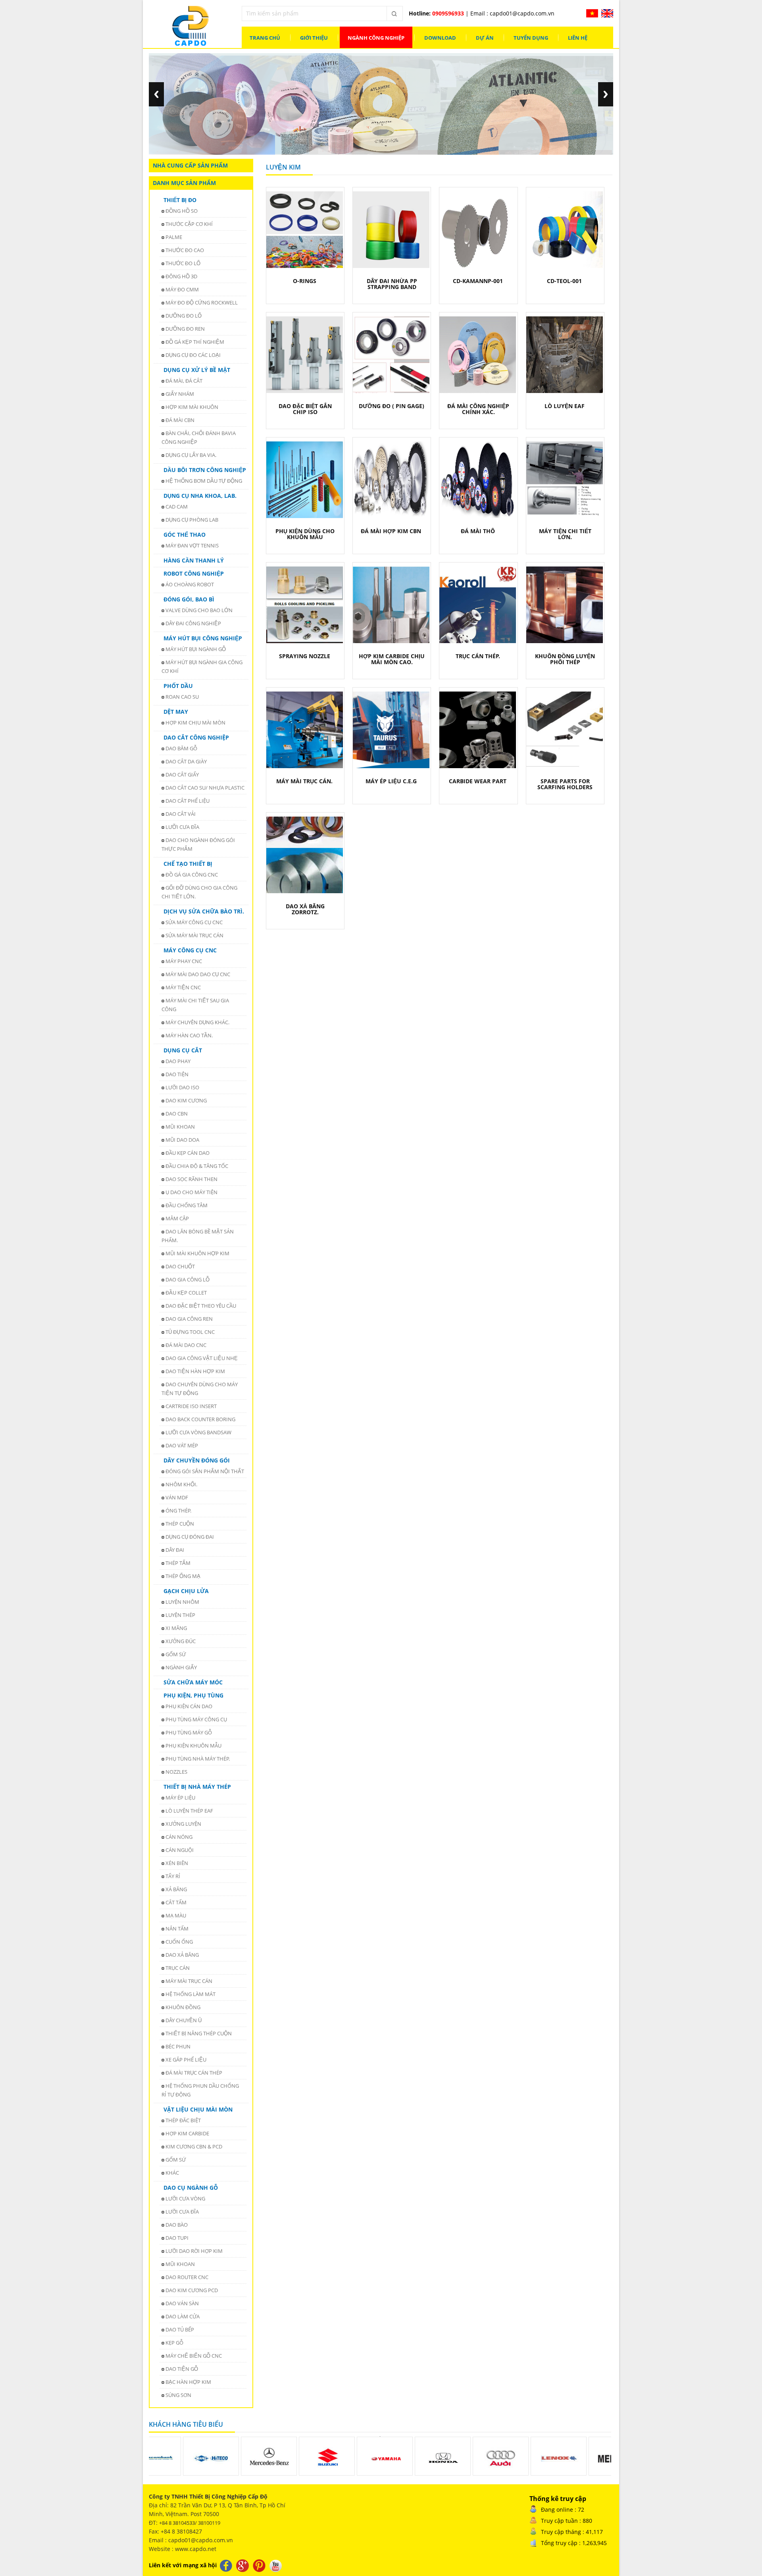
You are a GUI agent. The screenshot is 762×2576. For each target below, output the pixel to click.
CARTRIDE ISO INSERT (191, 1406)
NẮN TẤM (177, 1929)
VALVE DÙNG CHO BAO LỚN (199, 610)
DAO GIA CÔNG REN (189, 1319)
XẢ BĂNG (176, 1889)
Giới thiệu (314, 38)
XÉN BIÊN (177, 1863)
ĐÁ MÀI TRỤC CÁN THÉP (194, 2073)
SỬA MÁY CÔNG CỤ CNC (194, 922)
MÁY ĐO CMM (182, 289)
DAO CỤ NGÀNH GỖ (191, 2188)
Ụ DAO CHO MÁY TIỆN (191, 1192)
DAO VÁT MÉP (182, 1445)
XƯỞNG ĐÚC (181, 1641)
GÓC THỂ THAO (185, 535)
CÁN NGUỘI (180, 1850)
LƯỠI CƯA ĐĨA (182, 2212)
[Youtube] (276, 2565)
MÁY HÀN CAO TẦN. (189, 1035)
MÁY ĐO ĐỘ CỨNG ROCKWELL (202, 302)
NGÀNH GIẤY (181, 1667)
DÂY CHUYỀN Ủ (184, 2020)
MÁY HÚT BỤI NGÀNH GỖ (196, 649)
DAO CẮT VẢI (181, 814)
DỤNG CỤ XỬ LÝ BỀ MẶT (197, 370)
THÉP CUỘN (180, 1524)
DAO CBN (177, 1114)
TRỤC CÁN (178, 1968)
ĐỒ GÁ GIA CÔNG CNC (192, 875)
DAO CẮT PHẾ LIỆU (188, 801)
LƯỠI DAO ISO (182, 1087)
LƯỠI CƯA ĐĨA (182, 827)
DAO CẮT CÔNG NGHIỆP (196, 737)
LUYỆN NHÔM (182, 1602)
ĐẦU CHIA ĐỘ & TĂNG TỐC (197, 1166)
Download (440, 38)
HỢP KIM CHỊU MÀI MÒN (195, 723)
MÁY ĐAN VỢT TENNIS (192, 545)
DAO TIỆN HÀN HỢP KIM (195, 1371)
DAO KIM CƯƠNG (186, 1100)
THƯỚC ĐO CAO (185, 250)
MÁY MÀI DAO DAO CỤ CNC (198, 974)
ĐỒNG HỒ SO (182, 211)
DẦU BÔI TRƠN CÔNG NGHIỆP (205, 470)
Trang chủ (265, 38)
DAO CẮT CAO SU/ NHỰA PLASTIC (205, 788)
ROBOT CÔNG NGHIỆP (194, 573)
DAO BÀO (177, 2225)
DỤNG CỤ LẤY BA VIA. (191, 455)
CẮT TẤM (176, 1902)
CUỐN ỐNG (179, 1942)
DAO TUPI (177, 2238)
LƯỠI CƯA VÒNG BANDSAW (198, 1432)
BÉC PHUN (178, 2046)
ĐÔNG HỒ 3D (181, 276)
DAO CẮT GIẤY (182, 775)
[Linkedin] (260, 2565)
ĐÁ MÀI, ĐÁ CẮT (184, 381)
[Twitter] (243, 2565)
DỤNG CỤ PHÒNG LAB (192, 520)
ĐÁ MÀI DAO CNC (186, 1345)
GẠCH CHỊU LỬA (186, 1591)
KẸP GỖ (174, 2343)
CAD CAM (177, 507)
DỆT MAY (176, 712)
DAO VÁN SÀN (182, 2303)
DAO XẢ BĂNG (182, 1955)
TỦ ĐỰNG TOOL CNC (190, 1332)
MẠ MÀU (176, 1915)
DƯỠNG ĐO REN (185, 329)
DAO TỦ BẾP (180, 2329)
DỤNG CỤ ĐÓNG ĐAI (190, 1537)
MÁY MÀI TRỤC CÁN (189, 1981)
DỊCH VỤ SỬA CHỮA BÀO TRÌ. (204, 911)
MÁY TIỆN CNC (183, 987)
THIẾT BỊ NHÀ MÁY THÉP (197, 1787)
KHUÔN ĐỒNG (183, 2007)
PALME (174, 237)
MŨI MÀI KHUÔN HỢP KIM (197, 1253)
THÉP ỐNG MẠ (183, 1576)
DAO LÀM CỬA (183, 2316)
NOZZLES (176, 1772)
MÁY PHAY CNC (184, 961)
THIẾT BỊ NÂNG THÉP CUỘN (199, 2033)
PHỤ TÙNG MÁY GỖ (189, 1732)
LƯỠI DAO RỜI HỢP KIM (194, 2251)
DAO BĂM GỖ (181, 748)
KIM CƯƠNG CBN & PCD (194, 2146)
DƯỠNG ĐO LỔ (184, 316)
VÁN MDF (177, 1497)
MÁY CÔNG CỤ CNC (190, 950)
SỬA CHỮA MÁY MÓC (193, 1682)
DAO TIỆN (177, 1074)
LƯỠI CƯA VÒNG (185, 2198)
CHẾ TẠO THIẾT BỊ (188, 864)
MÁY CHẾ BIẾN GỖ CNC (194, 2356)
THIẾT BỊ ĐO (180, 200)
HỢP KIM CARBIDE (187, 2133)
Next (606, 94)
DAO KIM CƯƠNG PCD (192, 2290)
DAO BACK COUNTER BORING (200, 1419)
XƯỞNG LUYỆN (183, 1824)
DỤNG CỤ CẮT (183, 1050)
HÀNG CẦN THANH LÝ (194, 560)
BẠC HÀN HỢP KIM (188, 2382)
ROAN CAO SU (182, 697)
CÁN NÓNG (179, 1837)
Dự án (485, 38)
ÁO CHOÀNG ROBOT (190, 584)
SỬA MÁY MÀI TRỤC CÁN (194, 935)
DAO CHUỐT (180, 1266)
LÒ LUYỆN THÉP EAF (189, 1811)
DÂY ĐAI (175, 1550)
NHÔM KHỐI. (181, 1484)
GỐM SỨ (176, 1654)
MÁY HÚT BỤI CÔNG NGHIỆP (203, 638)
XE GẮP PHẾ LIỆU (186, 2060)
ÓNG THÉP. (178, 1511)
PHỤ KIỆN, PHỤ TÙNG (193, 1695)
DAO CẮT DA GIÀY (186, 761)
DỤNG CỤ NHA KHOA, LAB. (200, 496)
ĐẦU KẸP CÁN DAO (188, 1153)
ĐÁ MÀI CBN (180, 420)
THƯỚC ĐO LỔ (183, 263)
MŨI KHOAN (180, 1127)
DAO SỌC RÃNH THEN (191, 1179)
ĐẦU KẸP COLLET (186, 1293)
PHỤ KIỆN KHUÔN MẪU (193, 1746)
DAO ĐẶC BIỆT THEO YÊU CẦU (201, 1306)
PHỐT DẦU (178, 686)
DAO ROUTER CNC (187, 2277)
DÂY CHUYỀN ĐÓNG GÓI (197, 1460)
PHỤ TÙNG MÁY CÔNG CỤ (196, 1719)
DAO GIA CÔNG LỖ (188, 1279)
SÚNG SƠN (178, 2395)
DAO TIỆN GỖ (182, 2369)
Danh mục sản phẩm (184, 183)
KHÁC (172, 2173)
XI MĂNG (176, 1628)
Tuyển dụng (531, 38)
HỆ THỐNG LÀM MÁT (190, 1994)
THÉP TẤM (178, 1563)
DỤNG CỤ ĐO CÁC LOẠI (193, 355)
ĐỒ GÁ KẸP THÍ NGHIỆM (195, 342)
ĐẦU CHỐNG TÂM (187, 1205)
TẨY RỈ (173, 1876)
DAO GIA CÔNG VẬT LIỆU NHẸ (202, 1358)
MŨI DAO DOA (182, 1140)
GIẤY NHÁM (180, 394)
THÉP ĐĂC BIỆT (183, 2120)
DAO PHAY (178, 1061)
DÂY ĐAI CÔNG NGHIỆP (193, 623)
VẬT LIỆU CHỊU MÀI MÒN (198, 2109)
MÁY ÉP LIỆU (180, 1798)
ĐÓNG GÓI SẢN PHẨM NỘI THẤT (205, 1471)
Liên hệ (578, 38)
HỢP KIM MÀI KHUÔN (192, 407)
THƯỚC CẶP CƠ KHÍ (189, 224)
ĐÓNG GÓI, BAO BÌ (189, 599)
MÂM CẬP (177, 1218)
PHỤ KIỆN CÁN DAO (189, 1706)
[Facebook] (227, 2565)
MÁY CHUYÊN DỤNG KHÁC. (197, 1022)
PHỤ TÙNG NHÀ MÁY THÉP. (198, 1759)
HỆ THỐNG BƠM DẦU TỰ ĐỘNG (204, 481)
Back (156, 94)
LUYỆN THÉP (180, 1615)
